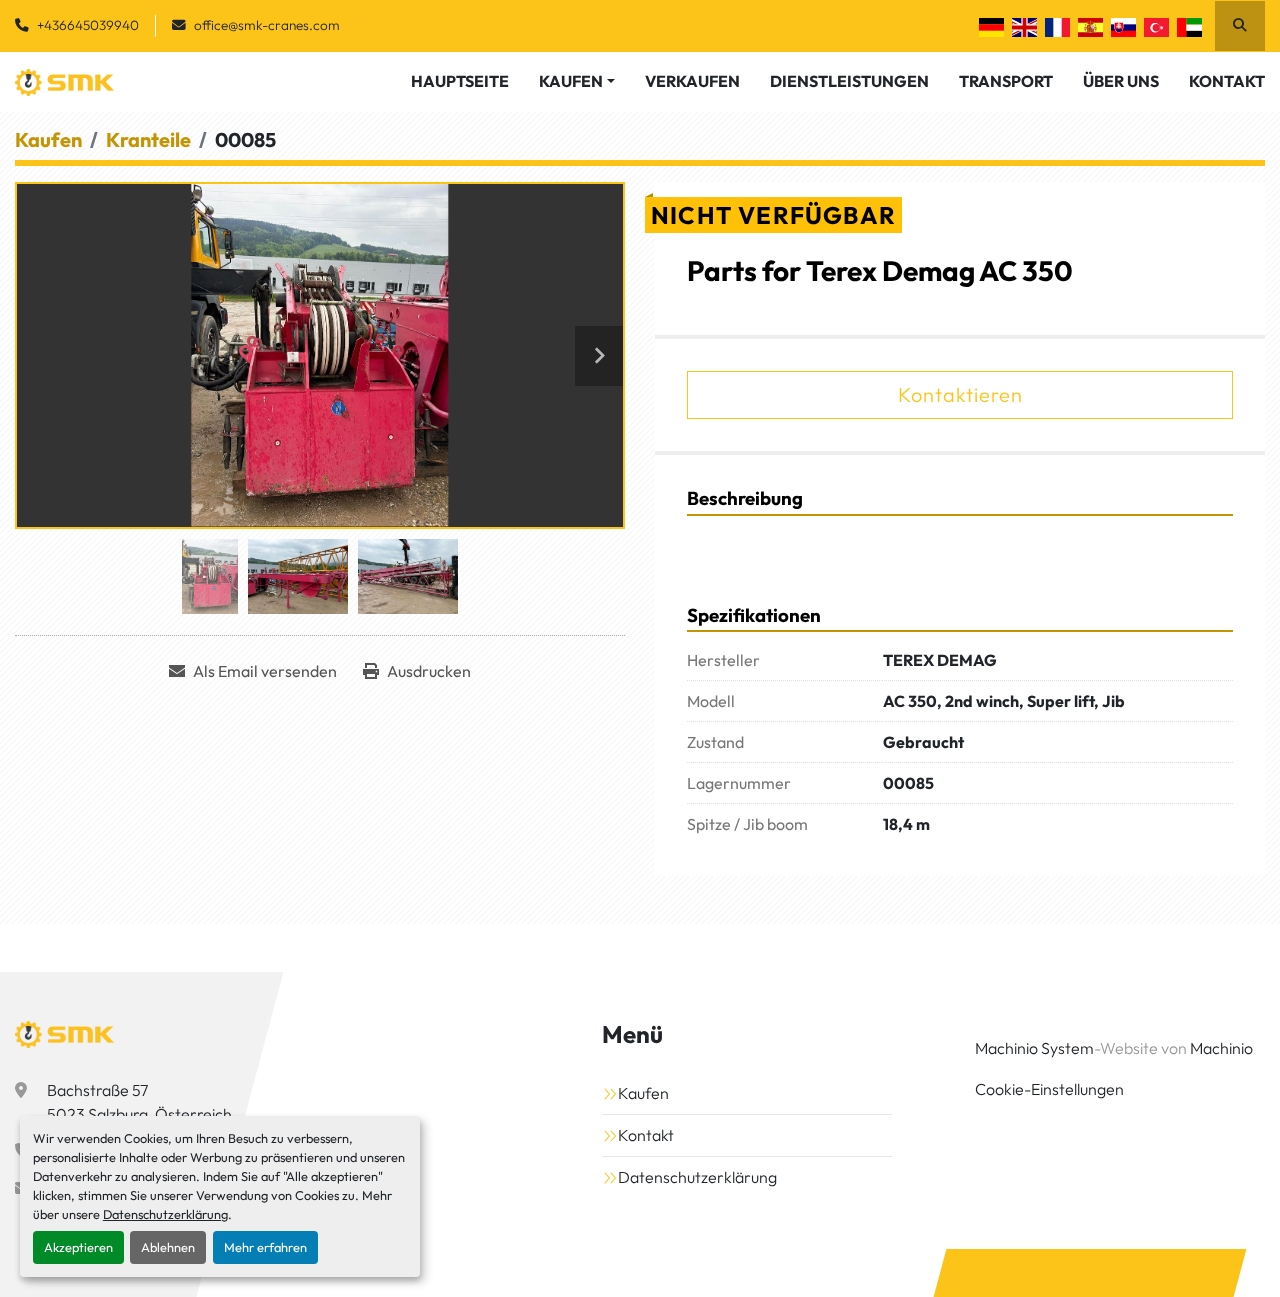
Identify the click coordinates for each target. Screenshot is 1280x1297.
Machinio (1221, 1048)
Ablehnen (168, 1247)
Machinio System (1034, 1048)
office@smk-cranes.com (267, 25)
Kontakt (1227, 81)
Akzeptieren (78, 1247)
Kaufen (571, 81)
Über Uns (1121, 81)
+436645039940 (88, 25)
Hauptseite (460, 81)
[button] (577, 81)
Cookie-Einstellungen (1049, 1089)
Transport (1006, 81)
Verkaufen (692, 81)
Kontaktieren (960, 394)
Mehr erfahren (265, 1247)
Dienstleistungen (849, 81)
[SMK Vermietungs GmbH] (65, 1034)
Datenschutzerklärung (165, 1214)
